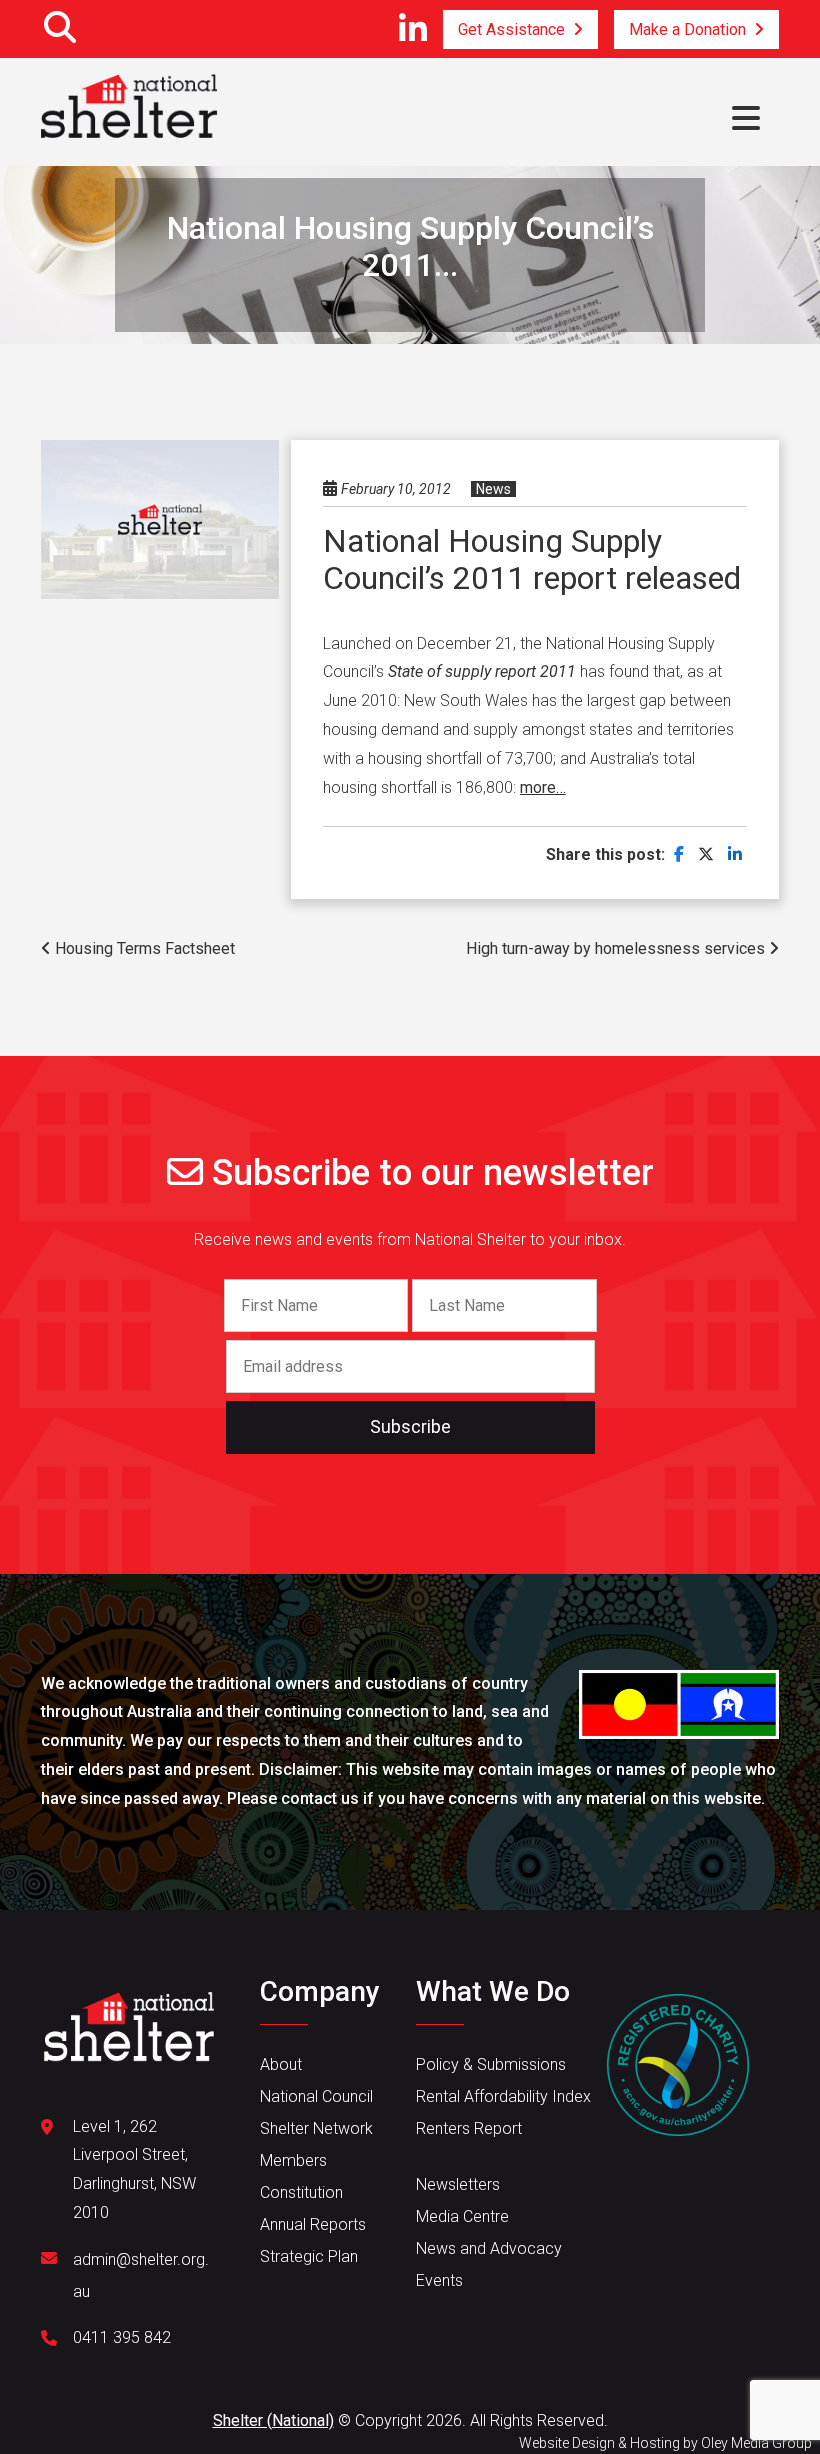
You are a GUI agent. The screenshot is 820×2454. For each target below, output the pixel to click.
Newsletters (458, 2184)
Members (293, 2160)
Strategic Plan (309, 2256)
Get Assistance (511, 29)
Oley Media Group (756, 2443)
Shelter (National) (273, 2420)
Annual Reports (313, 2224)
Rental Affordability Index (503, 2096)
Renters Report (469, 2128)
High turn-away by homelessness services (617, 948)
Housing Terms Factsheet (143, 948)
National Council (316, 2096)
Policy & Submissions (491, 2064)
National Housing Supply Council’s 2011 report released (532, 559)
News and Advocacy (489, 2248)
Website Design (567, 2443)
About (281, 2064)
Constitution (301, 2192)
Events (439, 2280)
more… (543, 787)
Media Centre (462, 2216)
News (493, 489)
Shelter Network (316, 2128)
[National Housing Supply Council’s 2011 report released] (679, 854)
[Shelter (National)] (129, 107)
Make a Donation (687, 29)
